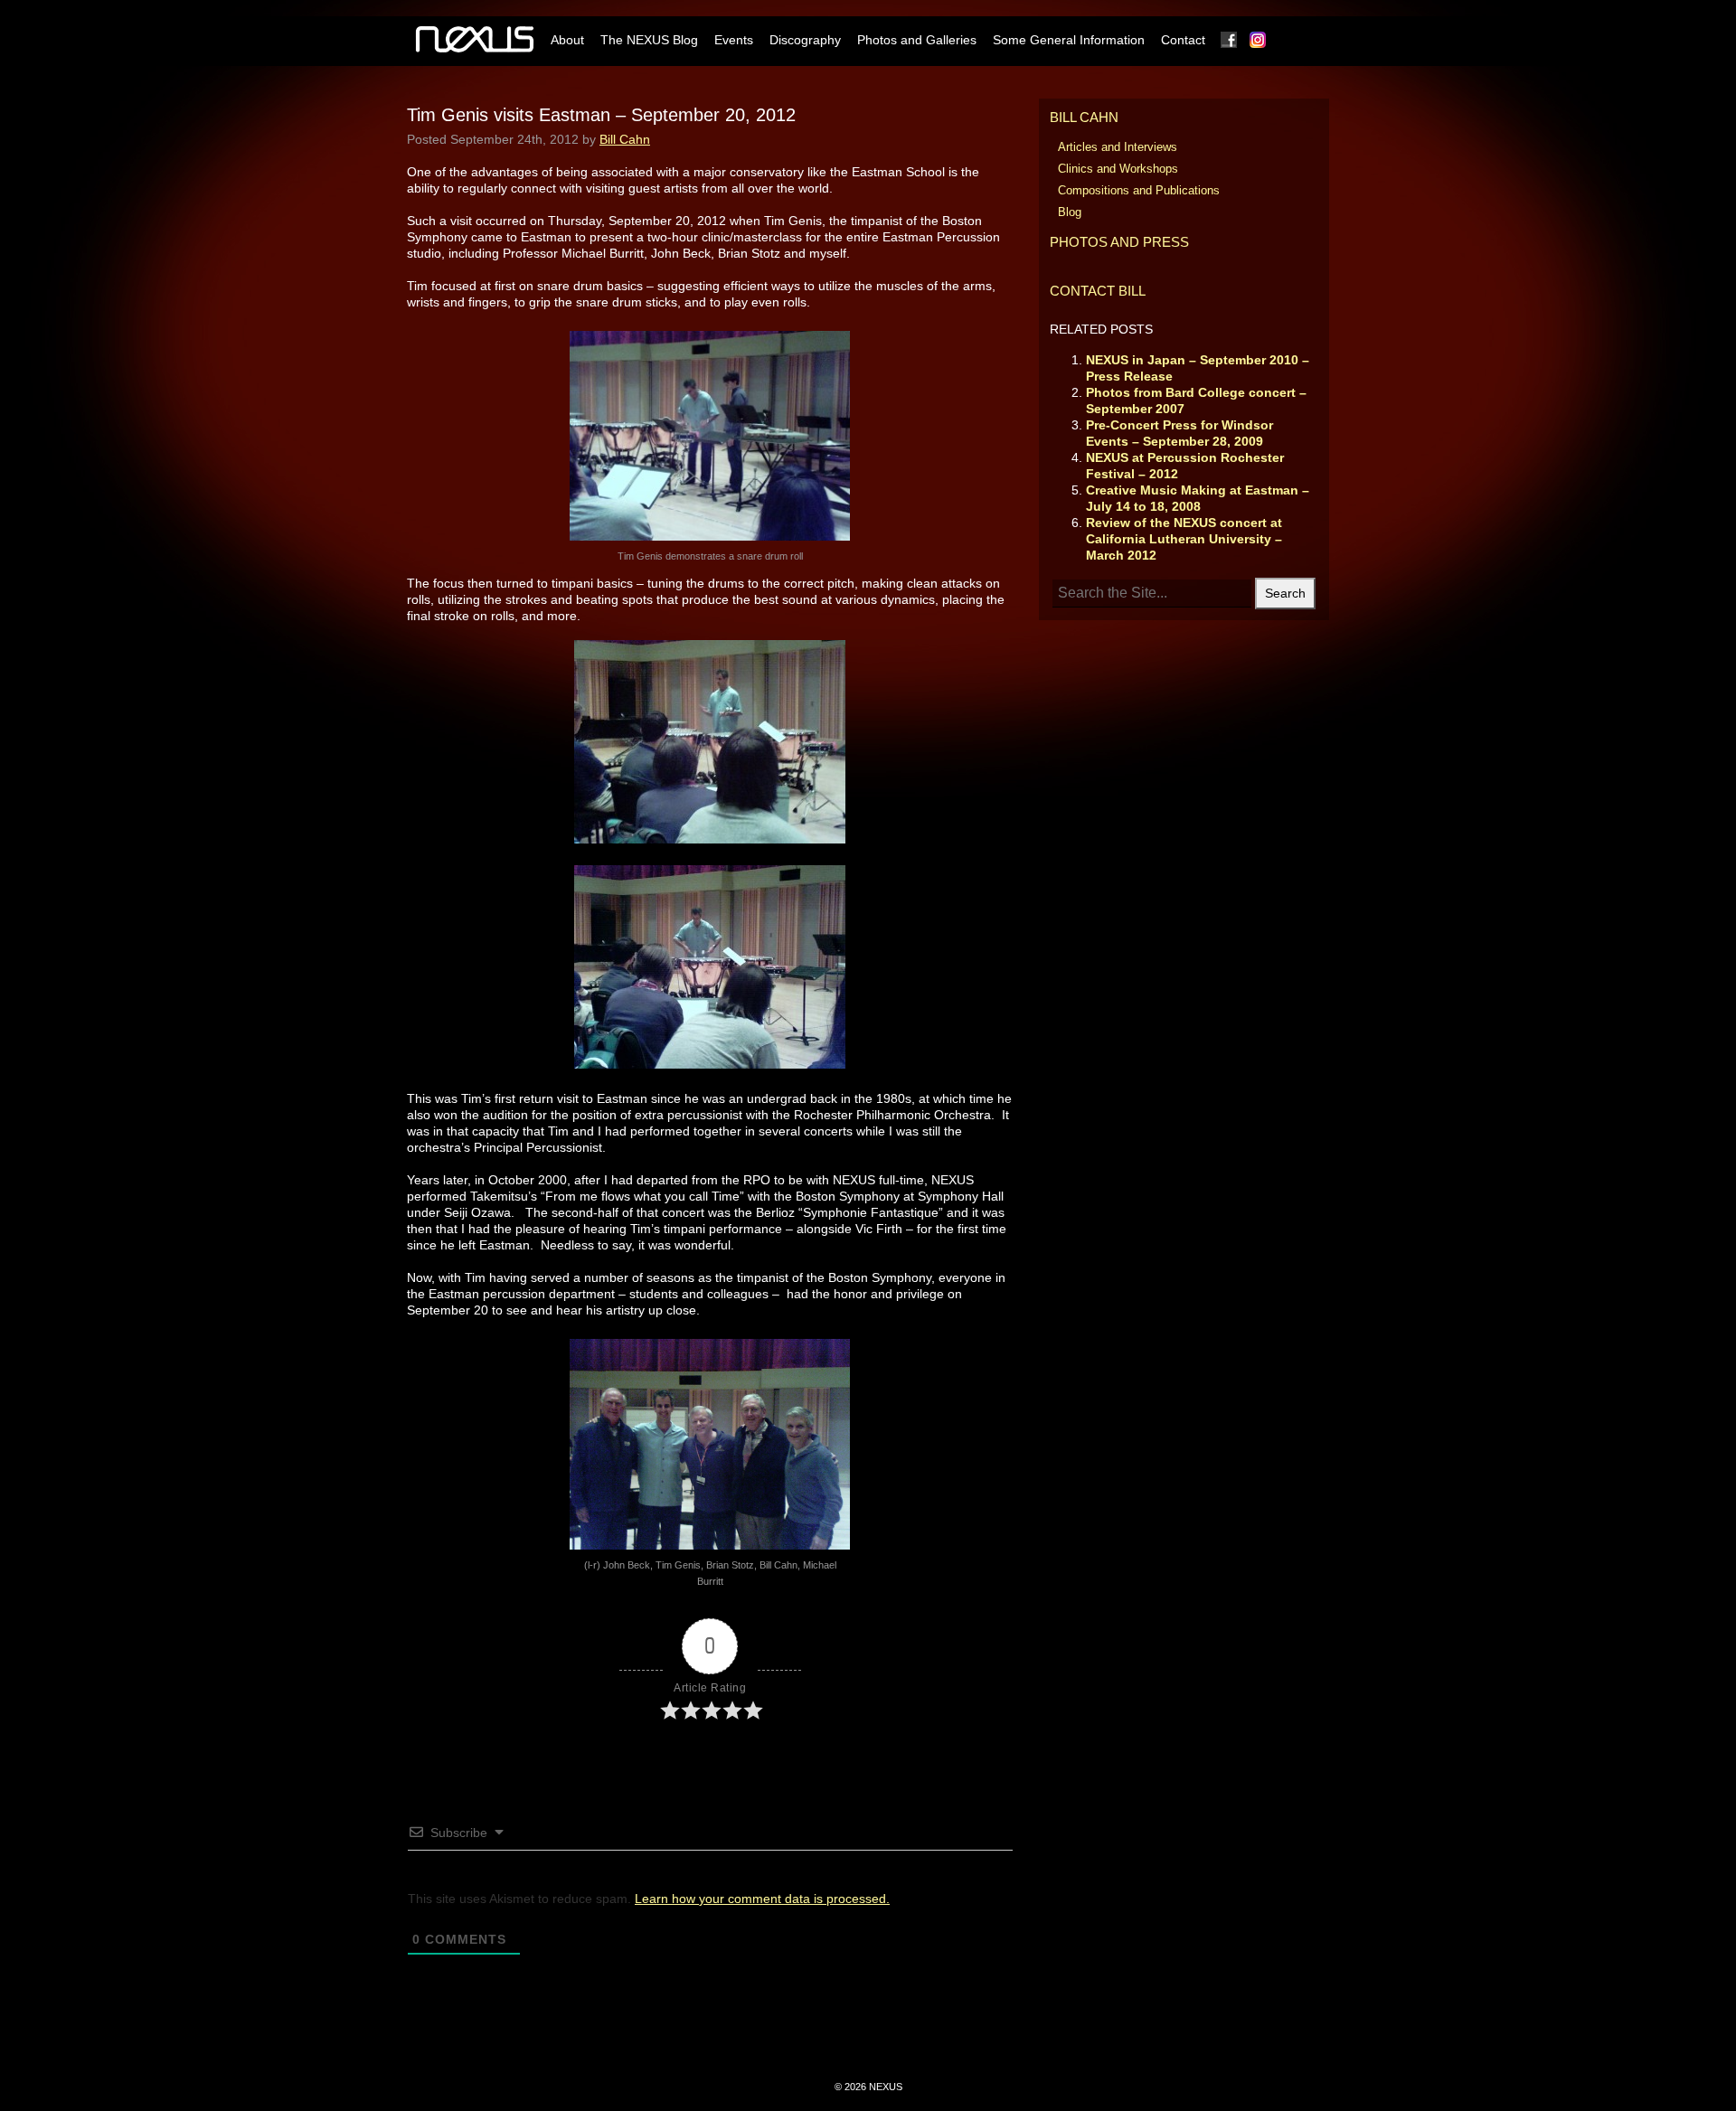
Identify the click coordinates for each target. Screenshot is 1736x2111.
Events (734, 40)
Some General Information (1069, 40)
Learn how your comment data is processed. (762, 1899)
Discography (805, 40)
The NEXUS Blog (649, 40)
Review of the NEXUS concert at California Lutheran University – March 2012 (1184, 539)
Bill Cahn (625, 139)
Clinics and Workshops (1118, 169)
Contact (1183, 40)
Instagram (1259, 40)
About (567, 40)
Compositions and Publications (1139, 190)
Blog (1070, 212)
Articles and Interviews (1118, 147)
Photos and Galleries (917, 40)
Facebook (1230, 40)
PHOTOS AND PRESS (1119, 242)
